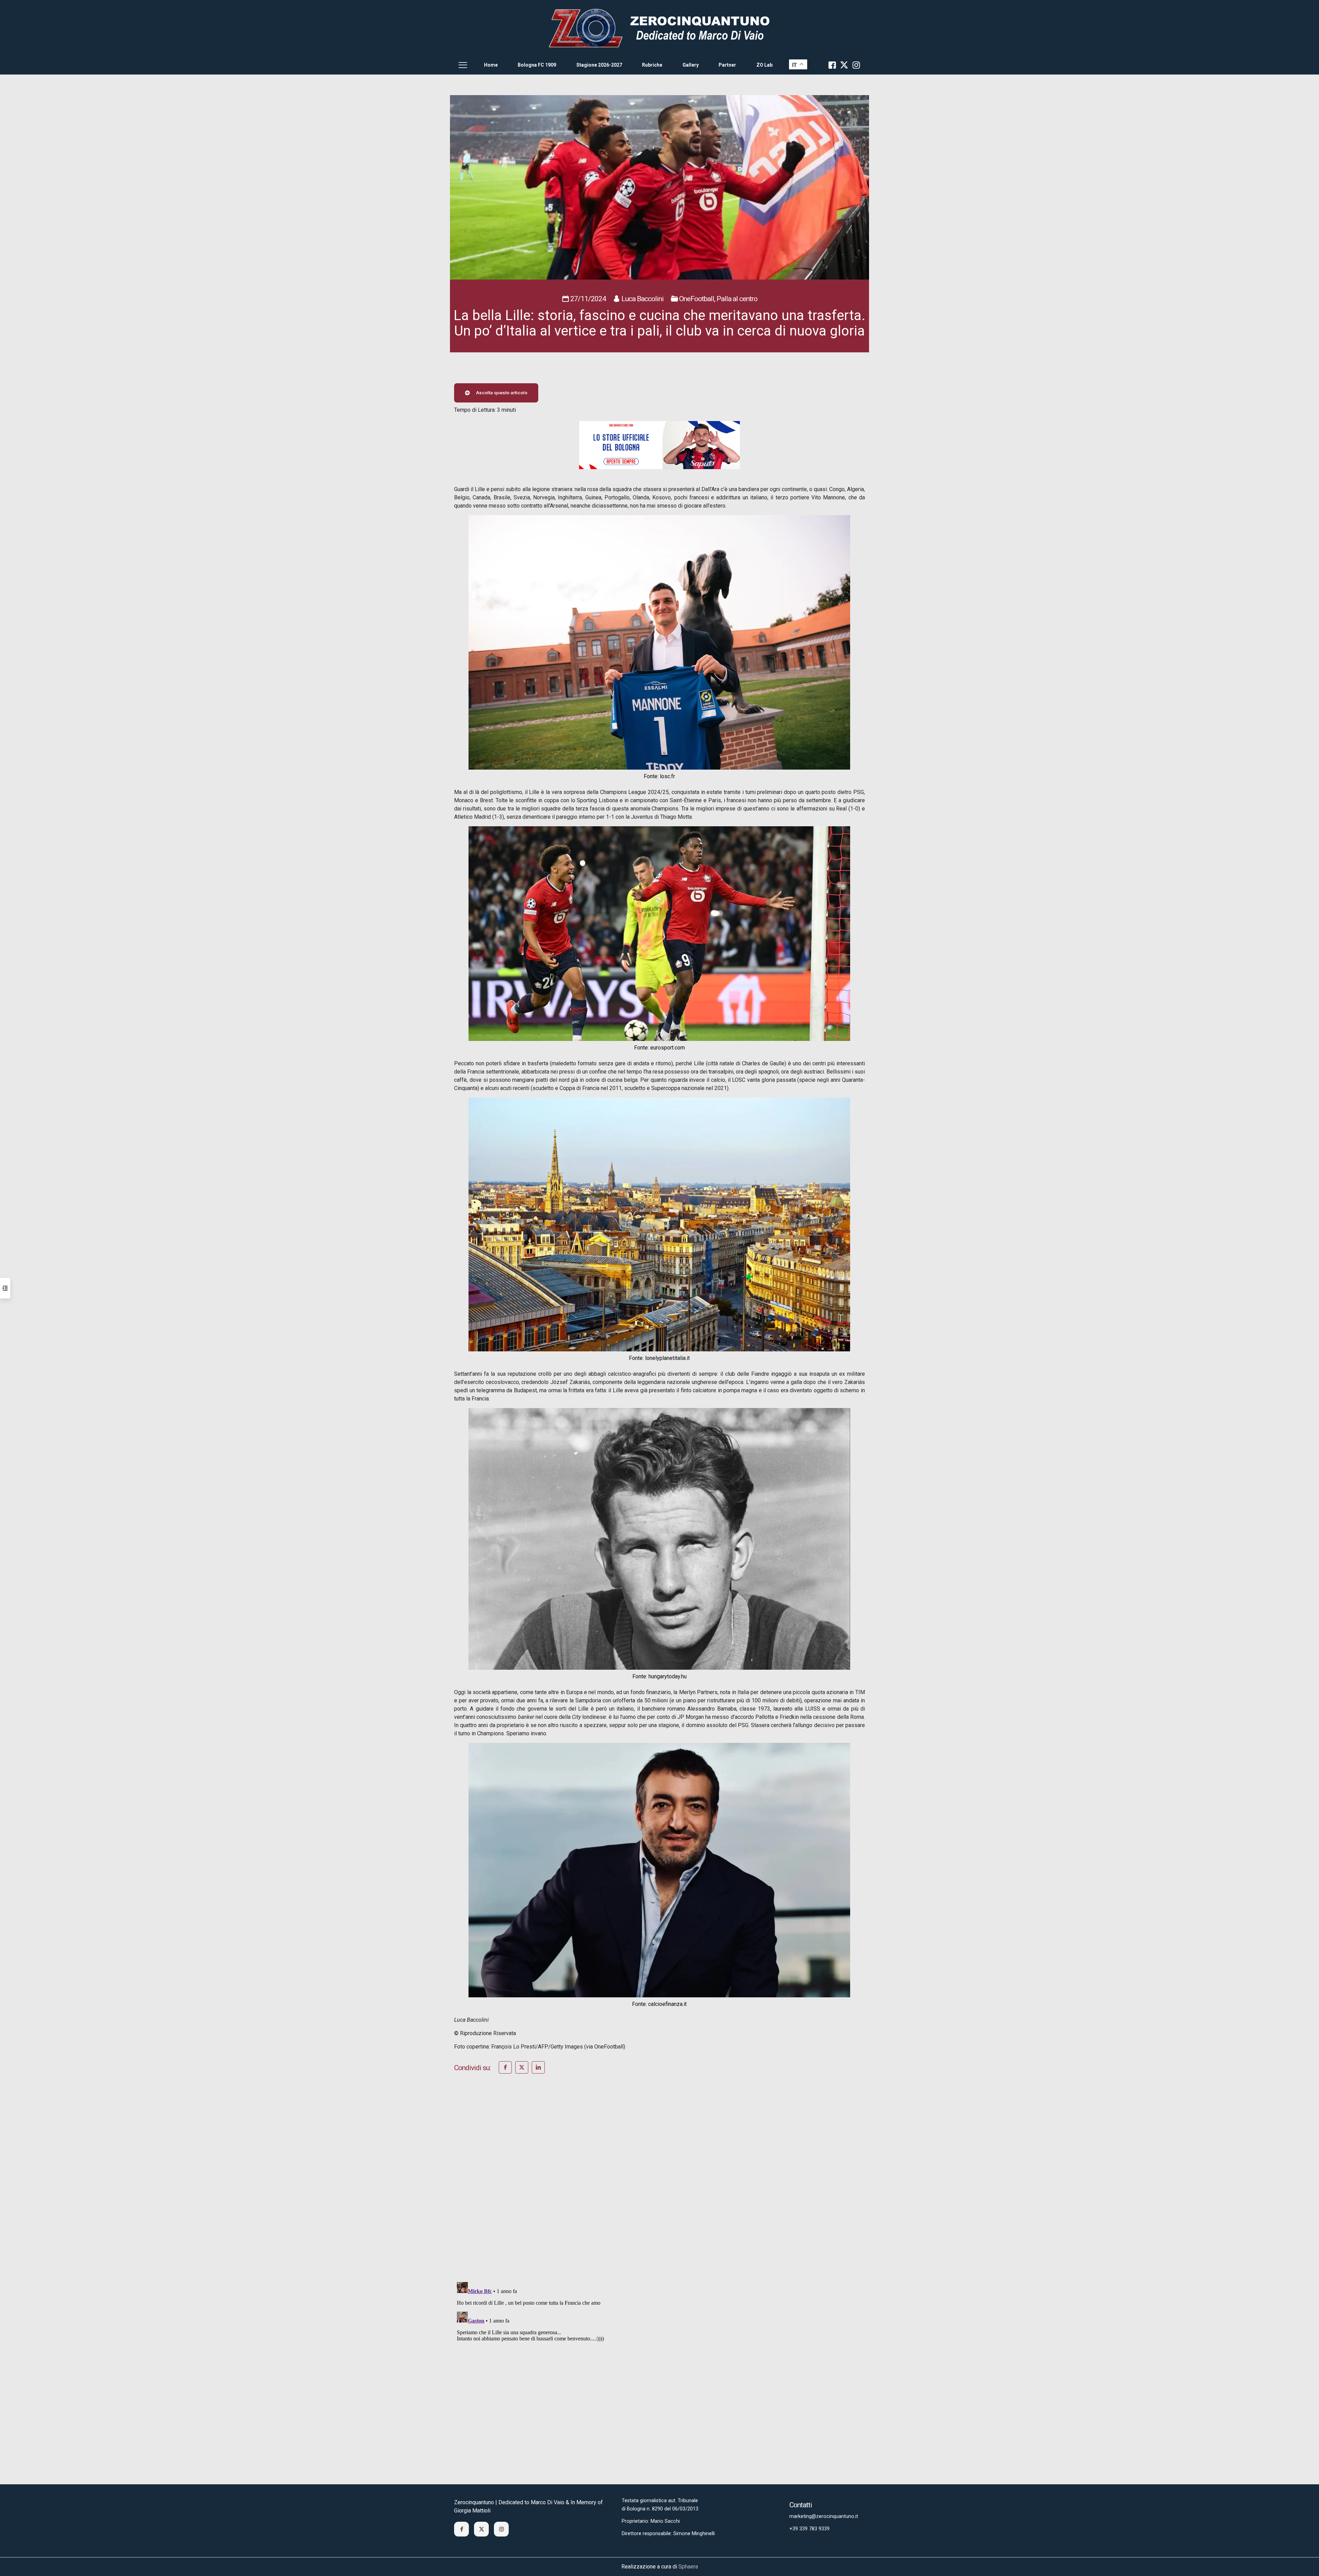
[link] (659, 28)
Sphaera (688, 2567)
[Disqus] (659, 2187)
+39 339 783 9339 (809, 2529)
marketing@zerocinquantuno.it (824, 2516)
